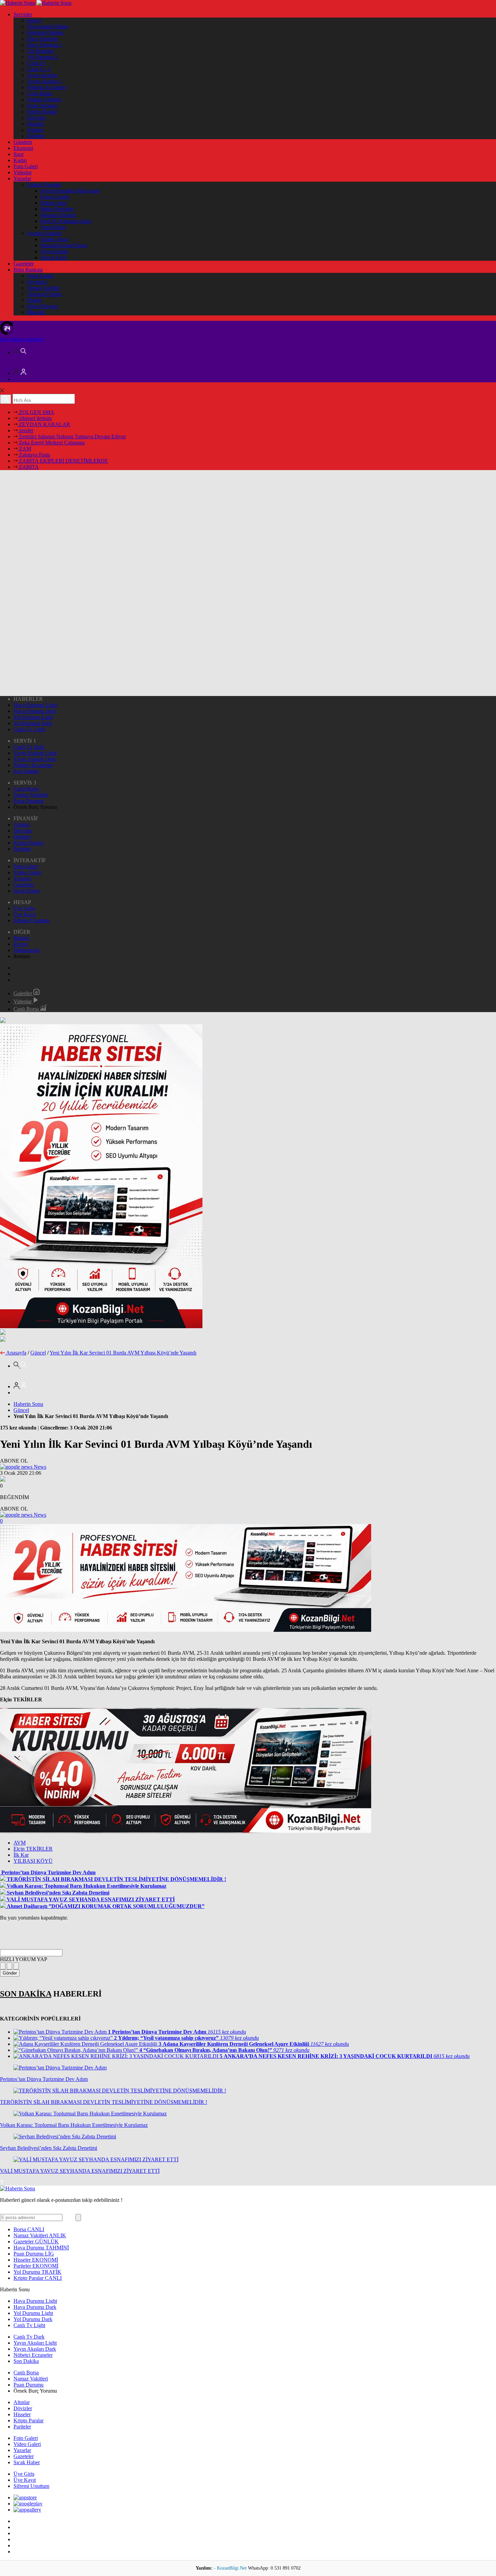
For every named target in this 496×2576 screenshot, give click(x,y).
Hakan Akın (53, 203)
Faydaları (37, 282)
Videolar (23, 172)
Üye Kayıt (25, 914)
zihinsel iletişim (35, 418)
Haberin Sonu (28, 1404)
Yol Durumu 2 (42, 57)
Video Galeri (27, 872)
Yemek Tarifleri (44, 288)
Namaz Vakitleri (44, 99)
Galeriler (23, 993)
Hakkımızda (26, 950)
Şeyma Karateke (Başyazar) (70, 191)
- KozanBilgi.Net (231, 2568)
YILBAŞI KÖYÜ (33, 1861)
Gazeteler (24, 264)
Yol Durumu (40, 51)
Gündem (23, 142)
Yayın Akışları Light (35, 753)
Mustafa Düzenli (58, 215)
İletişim (21, 938)
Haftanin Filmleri (45, 33)
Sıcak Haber (27, 891)
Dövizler (36, 118)
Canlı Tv (36, 63)
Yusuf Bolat (53, 227)
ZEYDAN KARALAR (44, 424)
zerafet (25, 430)
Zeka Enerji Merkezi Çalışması (51, 443)
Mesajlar (36, 312)
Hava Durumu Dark (35, 711)
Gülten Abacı (55, 239)
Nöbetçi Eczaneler (47, 87)
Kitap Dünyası (43, 306)
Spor (19, 154)
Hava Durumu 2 (44, 45)
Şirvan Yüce (54, 257)
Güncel (38, 1353)
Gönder (10, 1973)
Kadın (20, 160)
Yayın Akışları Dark (35, 759)
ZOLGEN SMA (36, 412)
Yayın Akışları (42, 75)
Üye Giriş (24, 908)
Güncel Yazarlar (44, 185)
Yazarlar (22, 178)
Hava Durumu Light (35, 705)
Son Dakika (26, 771)
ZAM (24, 449)
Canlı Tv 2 (38, 69)
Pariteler (36, 136)
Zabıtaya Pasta (34, 455)
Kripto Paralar (42, 112)
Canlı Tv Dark (29, 747)
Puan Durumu (42, 106)
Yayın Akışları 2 (44, 81)
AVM (20, 1843)
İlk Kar (21, 1855)
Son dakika (22, 339)
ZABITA (28, 467)
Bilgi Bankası (28, 270)
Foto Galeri (26, 166)
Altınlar (35, 130)
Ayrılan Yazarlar (44, 233)
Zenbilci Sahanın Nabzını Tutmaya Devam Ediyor (72, 436)
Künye (34, 20)
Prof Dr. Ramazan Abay (66, 221)
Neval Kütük (54, 251)
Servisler (23, 14)
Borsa (29, 2229)
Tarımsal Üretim (44, 294)
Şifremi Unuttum (31, 920)
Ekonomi (23, 148)
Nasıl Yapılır (40, 276)
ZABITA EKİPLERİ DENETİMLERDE (63, 461)
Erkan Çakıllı (55, 197)
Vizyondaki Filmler (48, 27)
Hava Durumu (42, 39)
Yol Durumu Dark (33, 723)
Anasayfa (16, 1353)
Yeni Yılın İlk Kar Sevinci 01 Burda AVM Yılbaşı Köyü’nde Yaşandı (123, 1353)
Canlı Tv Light (29, 729)
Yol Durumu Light (33, 717)
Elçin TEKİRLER (33, 1849)
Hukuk (34, 300)
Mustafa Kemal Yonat (64, 245)
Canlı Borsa (40, 93)
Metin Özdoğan (57, 209)
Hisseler (36, 124)
